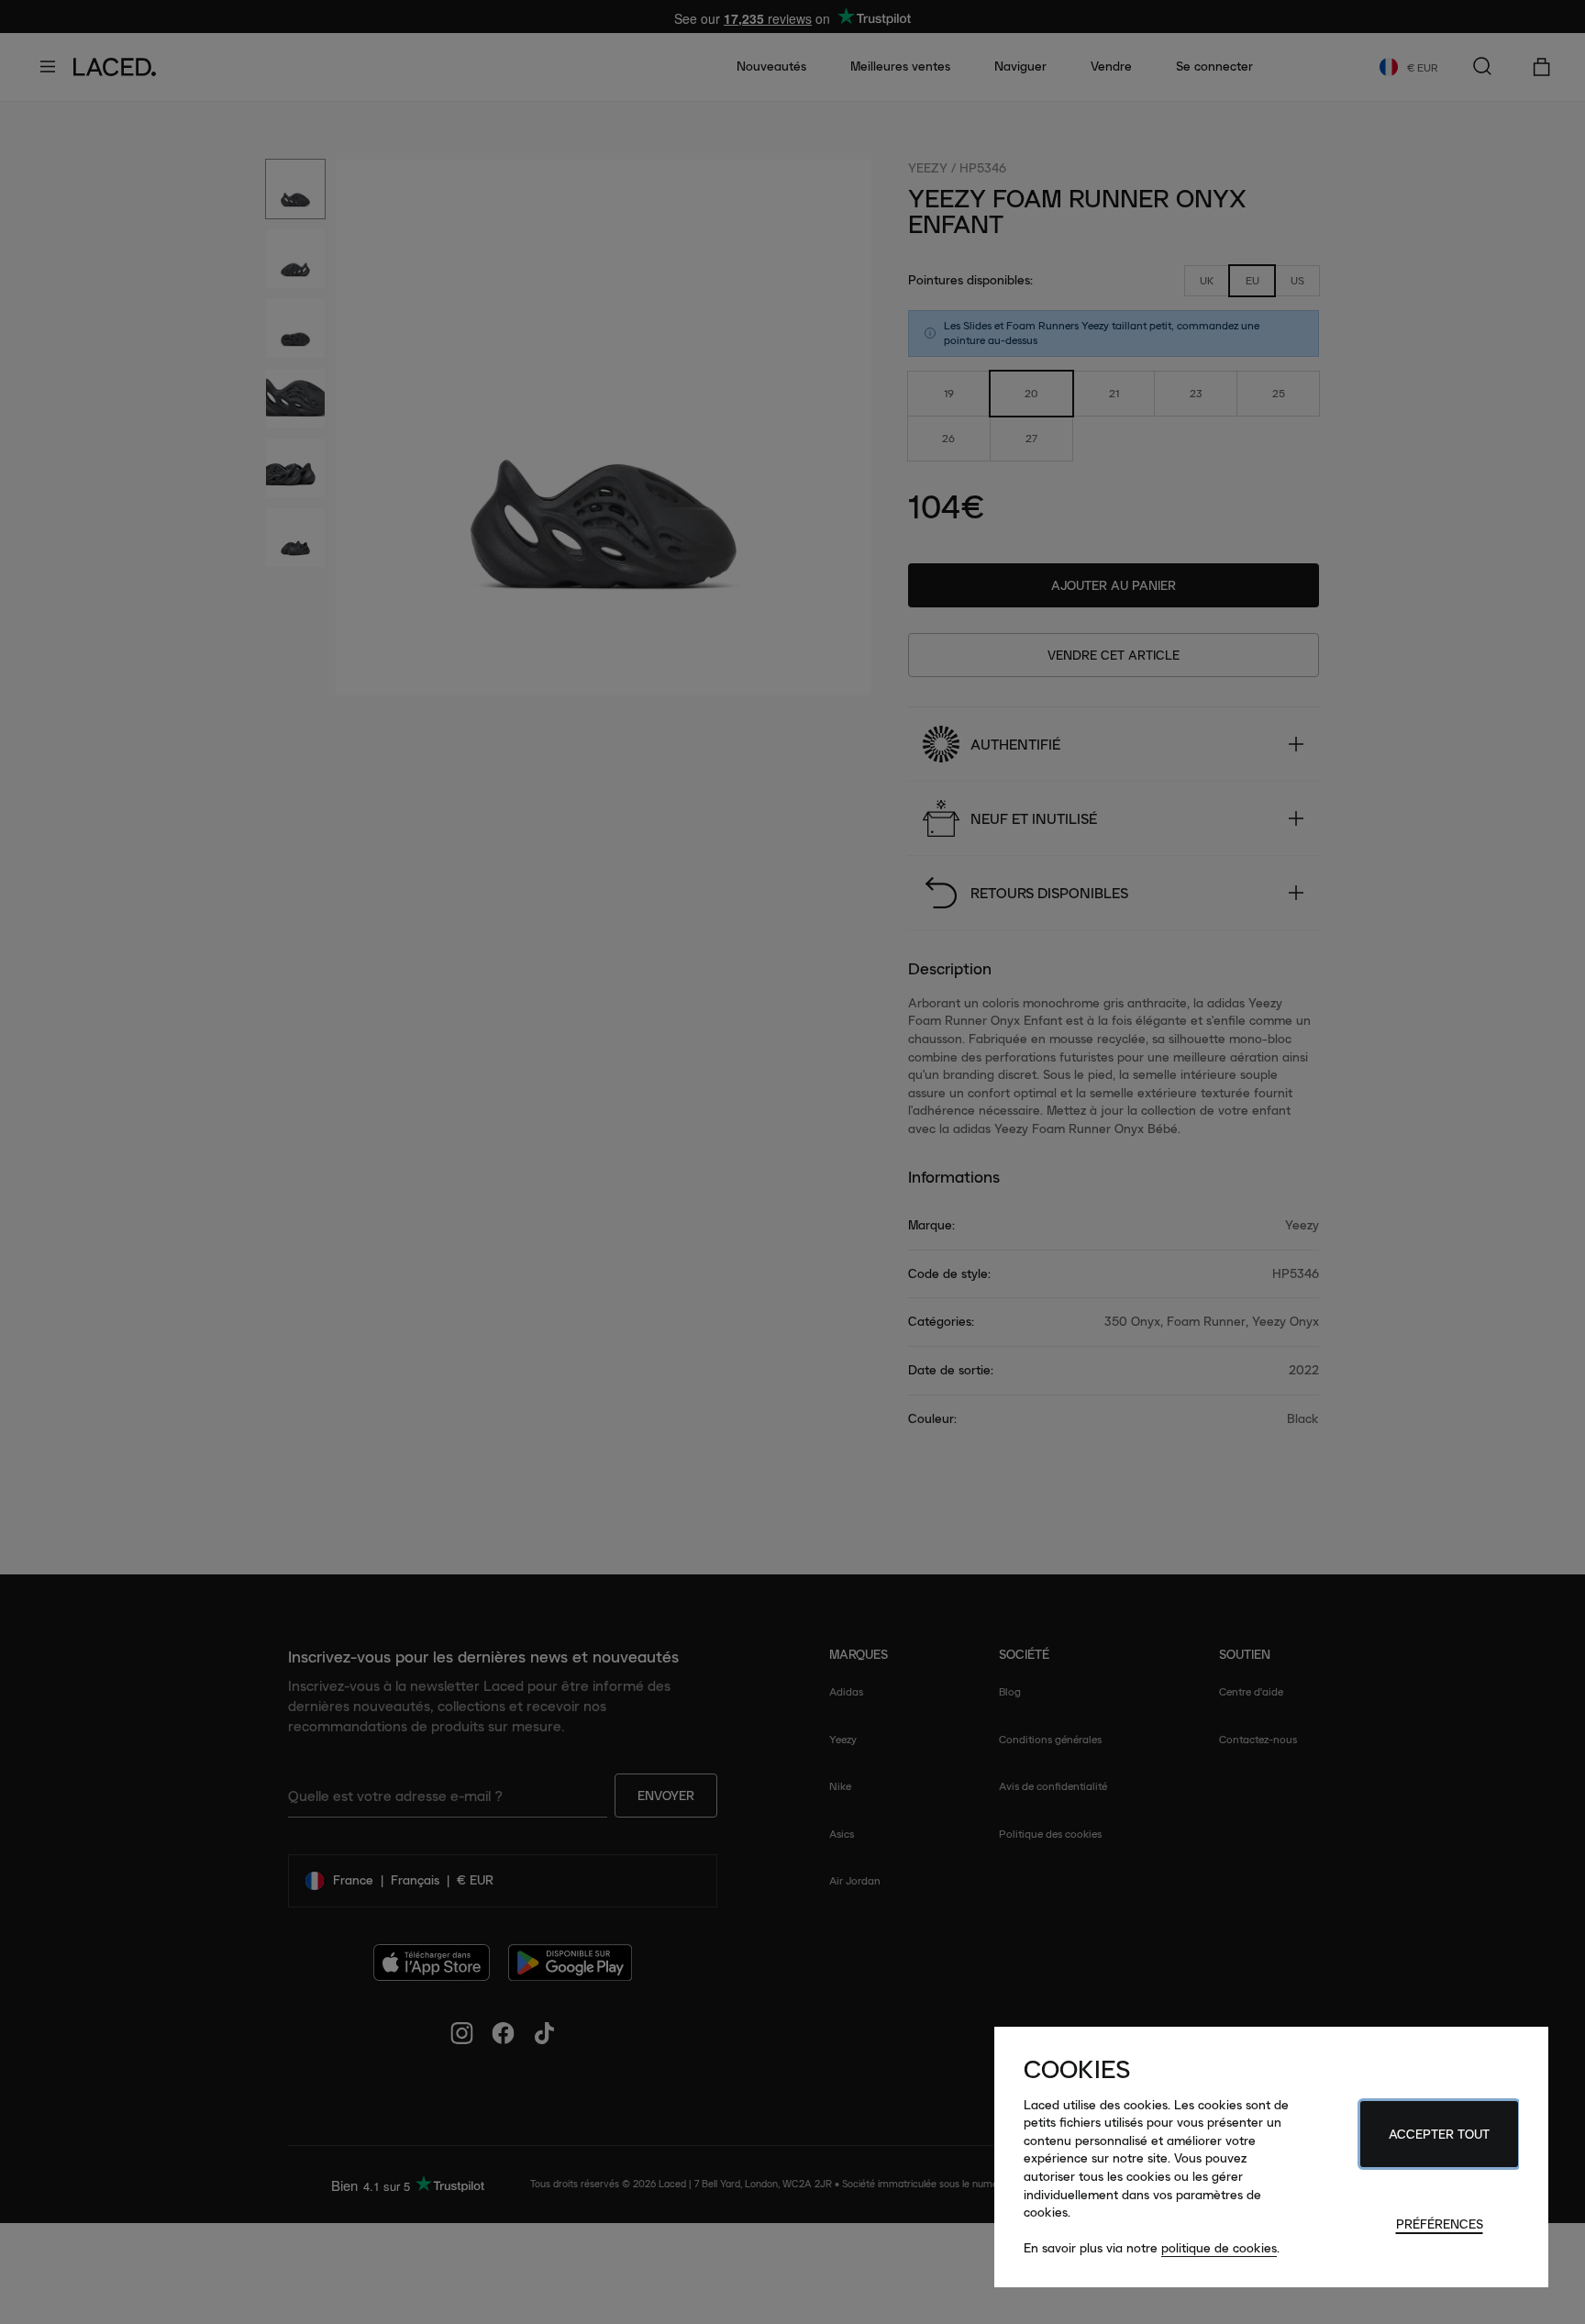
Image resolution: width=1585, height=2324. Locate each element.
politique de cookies (1219, 2248)
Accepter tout (1439, 2134)
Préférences (1440, 2224)
